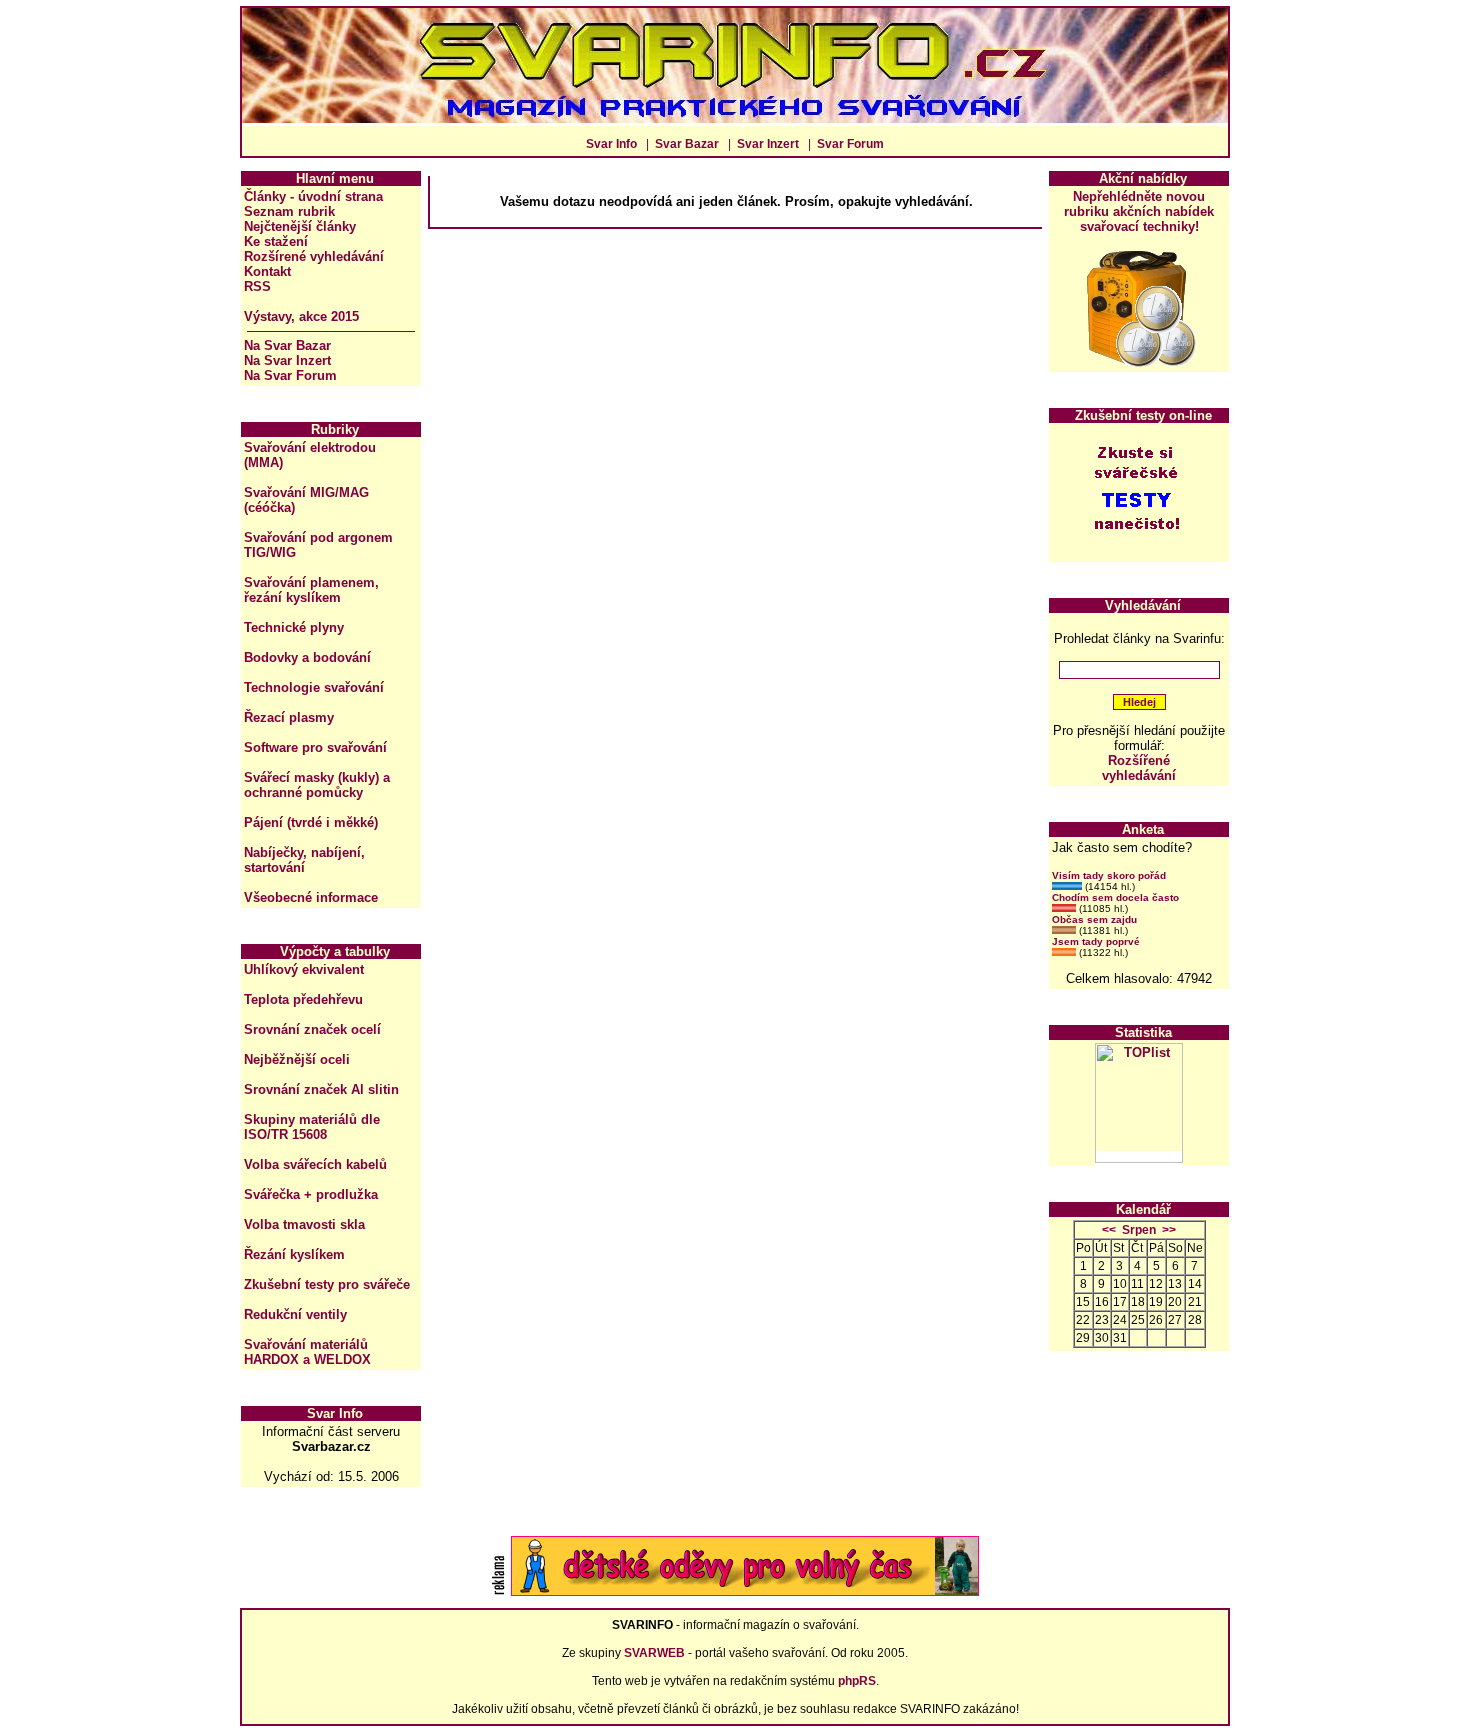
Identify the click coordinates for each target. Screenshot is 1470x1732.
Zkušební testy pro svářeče (327, 1284)
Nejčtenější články (300, 226)
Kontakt (267, 271)
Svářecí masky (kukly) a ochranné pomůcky (317, 785)
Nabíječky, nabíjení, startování (304, 860)
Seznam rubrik (289, 211)
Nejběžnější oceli (297, 1059)
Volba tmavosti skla (304, 1224)
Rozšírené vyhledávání (314, 256)
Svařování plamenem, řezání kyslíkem (311, 590)
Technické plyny (294, 627)
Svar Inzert (768, 144)
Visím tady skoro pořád (1109, 875)
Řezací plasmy (289, 717)
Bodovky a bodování (307, 657)
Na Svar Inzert (287, 360)
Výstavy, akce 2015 (301, 316)
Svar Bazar (687, 144)
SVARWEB (654, 1653)
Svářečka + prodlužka (311, 1194)
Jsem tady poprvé (1096, 941)
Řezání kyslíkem (294, 1254)
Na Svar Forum (290, 375)
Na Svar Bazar (287, 345)
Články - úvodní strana (313, 196)
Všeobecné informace (311, 897)
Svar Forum (850, 144)
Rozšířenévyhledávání (1139, 768)
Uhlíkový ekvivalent (304, 969)
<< (1109, 1230)
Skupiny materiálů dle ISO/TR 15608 (312, 1127)
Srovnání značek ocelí (312, 1029)
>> (1169, 1230)
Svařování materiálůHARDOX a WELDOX (307, 1352)
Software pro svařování (315, 747)
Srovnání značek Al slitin (321, 1089)
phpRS (857, 1681)
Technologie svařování (314, 687)
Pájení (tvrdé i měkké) (311, 822)
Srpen (1139, 1230)
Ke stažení (276, 241)
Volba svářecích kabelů (315, 1164)
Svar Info (611, 144)
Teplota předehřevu (303, 999)
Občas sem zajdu (1094, 919)
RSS (257, 286)
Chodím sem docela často (1115, 897)
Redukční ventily (295, 1314)
